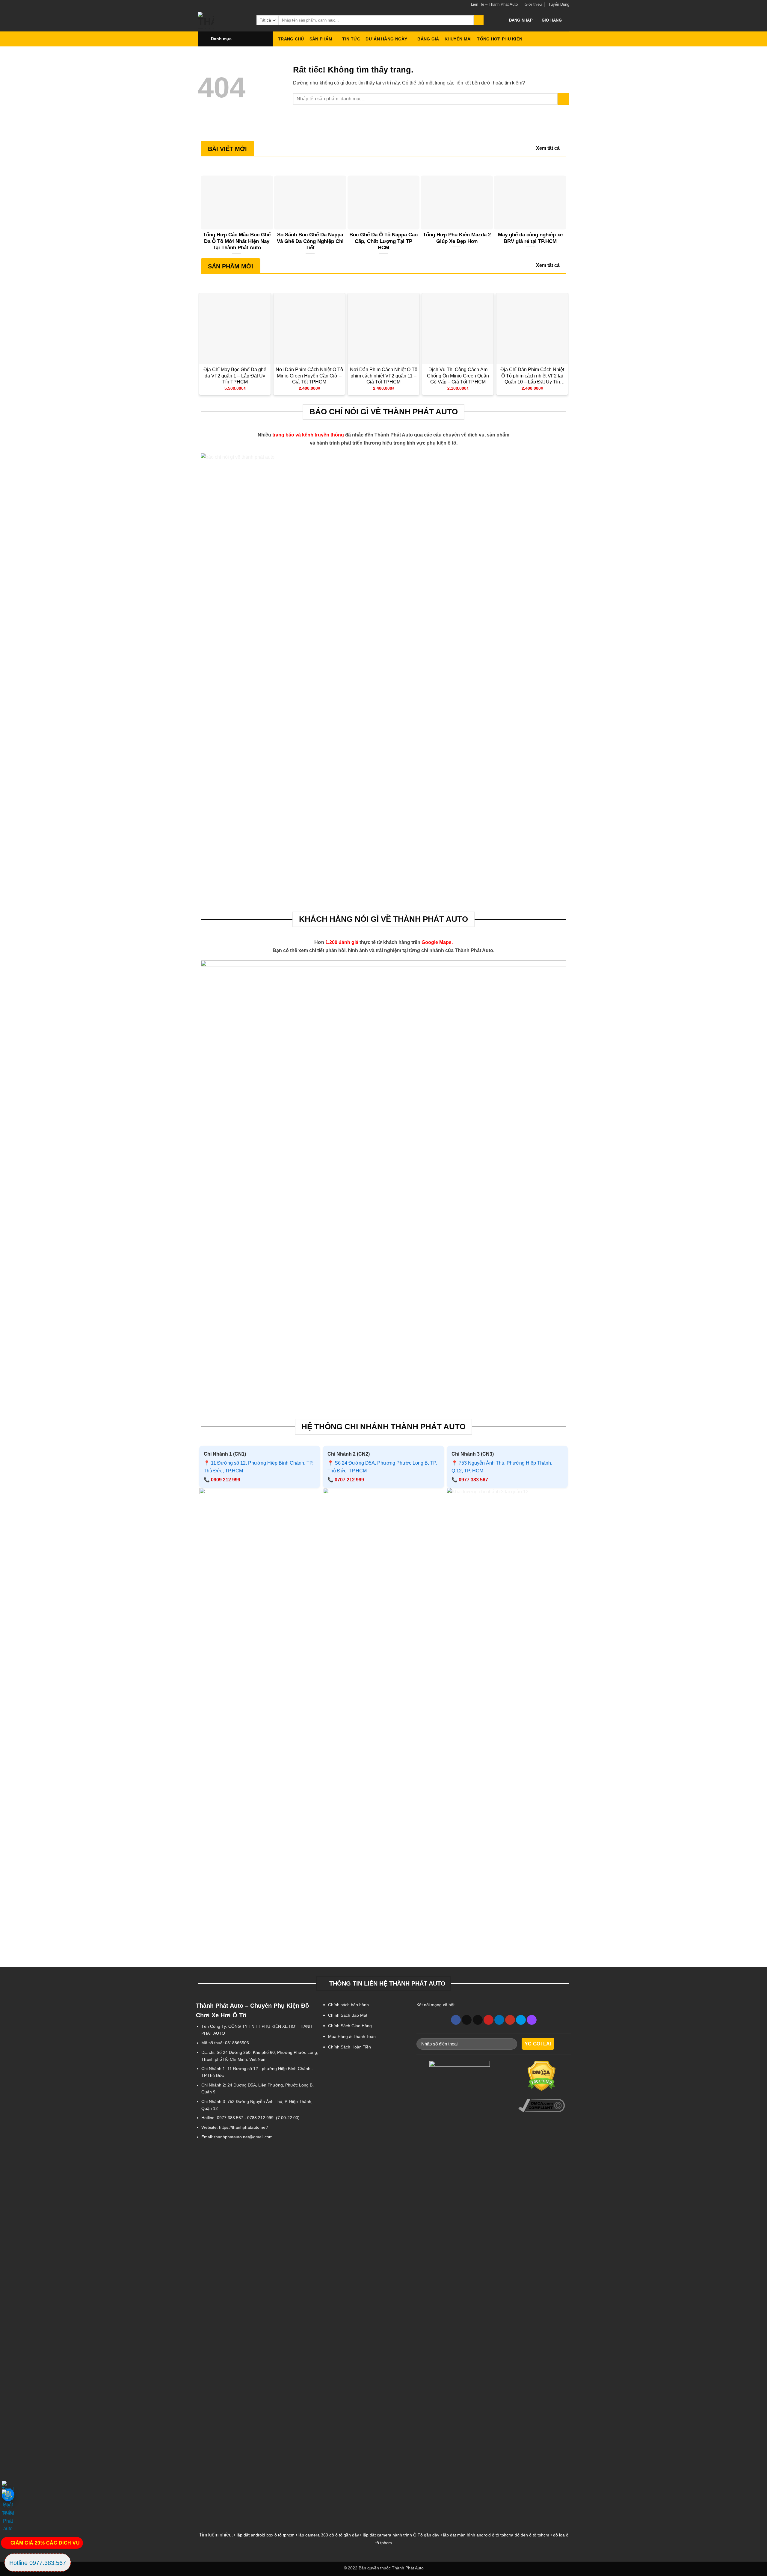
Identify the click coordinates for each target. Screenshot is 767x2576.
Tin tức (351, 39)
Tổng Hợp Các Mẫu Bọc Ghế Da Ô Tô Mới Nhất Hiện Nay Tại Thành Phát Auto (237, 241)
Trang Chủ (291, 39)
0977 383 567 (473, 1480)
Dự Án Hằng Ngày (386, 39)
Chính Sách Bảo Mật (348, 2015)
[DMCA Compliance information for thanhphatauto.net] (542, 2106)
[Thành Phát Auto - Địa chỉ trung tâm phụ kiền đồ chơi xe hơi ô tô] (223, 20)
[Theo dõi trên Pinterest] (489, 2020)
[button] (521, 20)
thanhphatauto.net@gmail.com (243, 2137)
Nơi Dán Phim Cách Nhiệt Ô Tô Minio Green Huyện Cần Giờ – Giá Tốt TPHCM (309, 376)
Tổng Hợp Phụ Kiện (500, 39)
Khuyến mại (458, 39)
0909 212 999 (226, 1480)
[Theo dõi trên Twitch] (532, 2020)
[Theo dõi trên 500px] (521, 2020)
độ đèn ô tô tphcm (532, 2535)
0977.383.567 (230, 2118)
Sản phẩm (321, 39)
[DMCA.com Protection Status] (542, 2076)
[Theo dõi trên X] (467, 2020)
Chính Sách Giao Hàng (350, 2026)
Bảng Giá (428, 39)
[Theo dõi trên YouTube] (510, 2020)
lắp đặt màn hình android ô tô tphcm (478, 2535)
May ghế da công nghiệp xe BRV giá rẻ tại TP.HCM (530, 238)
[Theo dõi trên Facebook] (456, 2020)
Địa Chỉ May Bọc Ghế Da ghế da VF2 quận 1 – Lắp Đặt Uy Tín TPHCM (235, 376)
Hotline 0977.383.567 (38, 2563)
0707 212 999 (349, 1480)
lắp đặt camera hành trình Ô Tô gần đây (401, 2535)
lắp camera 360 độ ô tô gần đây (329, 2535)
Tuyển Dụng (559, 4)
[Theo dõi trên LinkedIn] (499, 2020)
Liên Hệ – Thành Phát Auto (494, 4)
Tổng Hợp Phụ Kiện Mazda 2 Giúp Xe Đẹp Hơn (457, 238)
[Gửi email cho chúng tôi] (478, 2020)
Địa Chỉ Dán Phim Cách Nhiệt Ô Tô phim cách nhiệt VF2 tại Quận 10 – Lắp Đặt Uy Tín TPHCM (532, 376)
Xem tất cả (548, 148)
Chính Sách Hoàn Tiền (349, 2047)
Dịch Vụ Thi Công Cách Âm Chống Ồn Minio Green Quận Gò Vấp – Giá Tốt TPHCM (458, 376)
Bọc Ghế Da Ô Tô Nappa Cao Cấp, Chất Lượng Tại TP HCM (383, 241)
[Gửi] (479, 20)
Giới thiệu (533, 4)
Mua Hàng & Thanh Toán (352, 2036)
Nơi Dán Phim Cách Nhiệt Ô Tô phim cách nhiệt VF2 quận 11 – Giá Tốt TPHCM (384, 376)
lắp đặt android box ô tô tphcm (266, 2535)
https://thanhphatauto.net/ (243, 2127)
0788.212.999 (260, 2118)
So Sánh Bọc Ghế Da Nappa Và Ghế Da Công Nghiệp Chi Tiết (310, 241)
